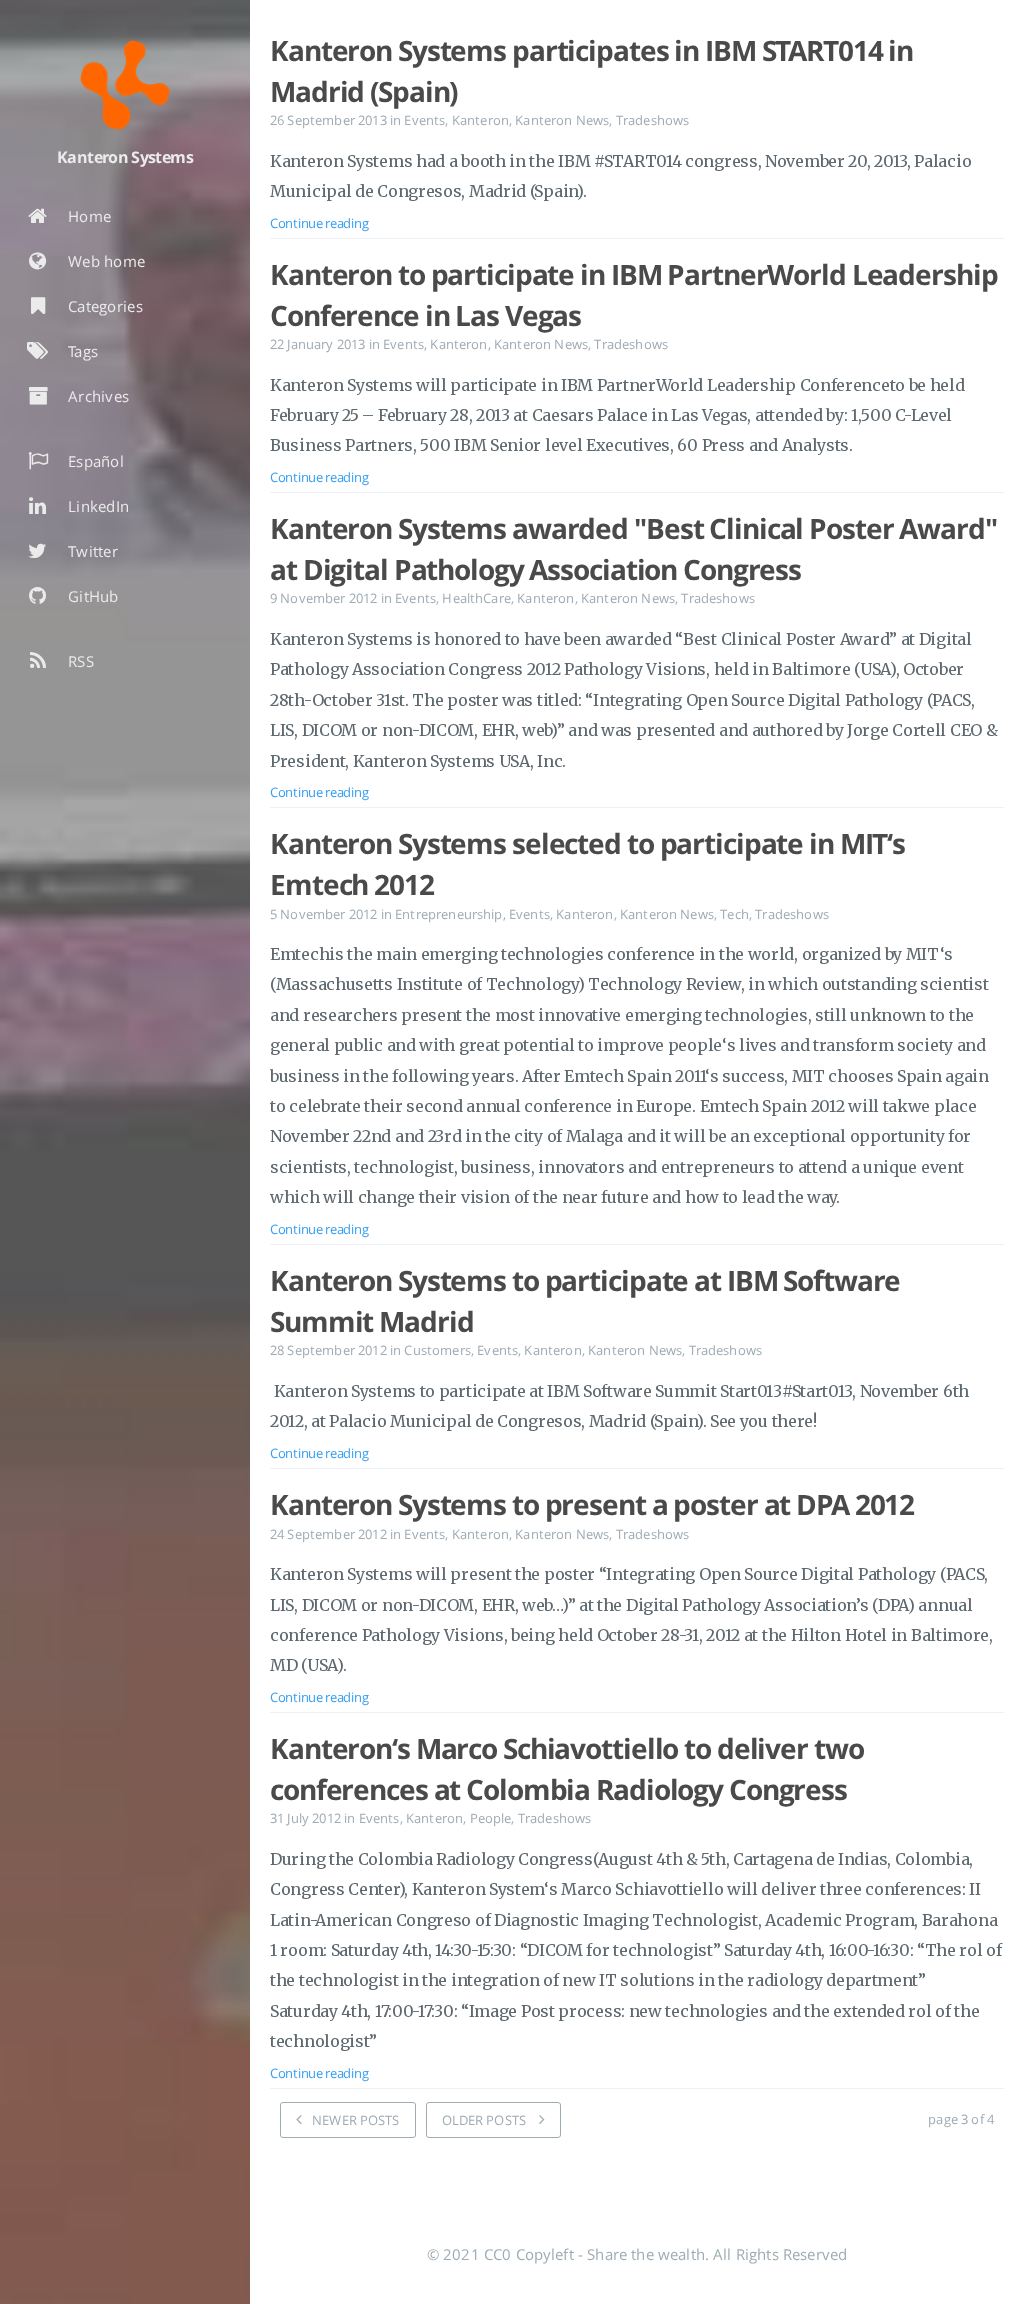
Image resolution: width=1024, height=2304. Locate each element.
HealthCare (476, 598)
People (491, 1818)
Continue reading (319, 223)
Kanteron (480, 120)
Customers (437, 1350)
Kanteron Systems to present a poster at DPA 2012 (592, 1504)
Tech (734, 914)
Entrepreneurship (449, 914)
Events (424, 120)
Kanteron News (562, 120)
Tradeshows (653, 120)
